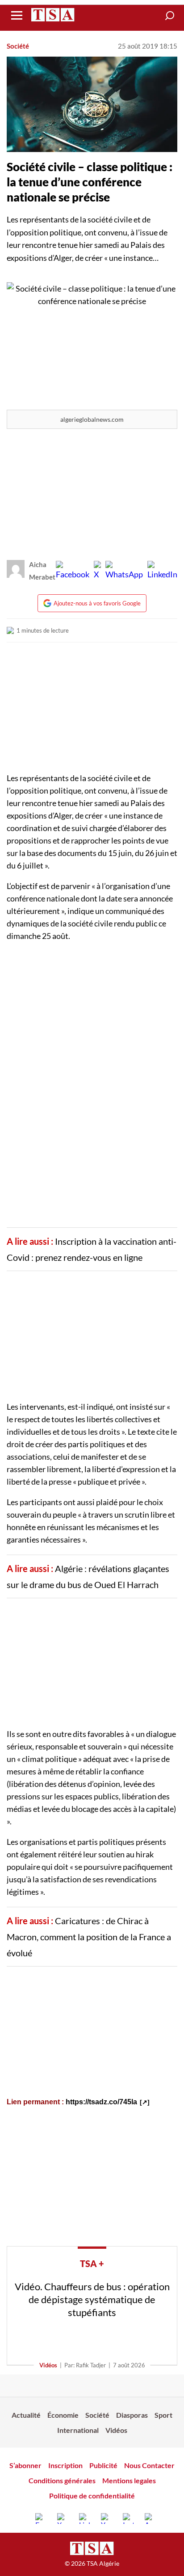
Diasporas (132, 2415)
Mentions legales (129, 2480)
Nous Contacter (149, 2465)
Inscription (65, 2465)
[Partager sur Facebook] (73, 571)
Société (18, 46)
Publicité (103, 2465)
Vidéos (48, 2365)
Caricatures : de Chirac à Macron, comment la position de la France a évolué (89, 1937)
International (78, 2430)
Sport (163, 2415)
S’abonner (25, 2465)
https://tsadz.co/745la (101, 2102)
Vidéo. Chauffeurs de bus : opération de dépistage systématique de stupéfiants (92, 2299)
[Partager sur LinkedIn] (162, 571)
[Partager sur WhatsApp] (124, 571)
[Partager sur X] (97, 571)
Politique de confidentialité (92, 2496)
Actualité (26, 2415)
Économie (63, 2415)
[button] (170, 16)
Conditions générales (62, 2480)
